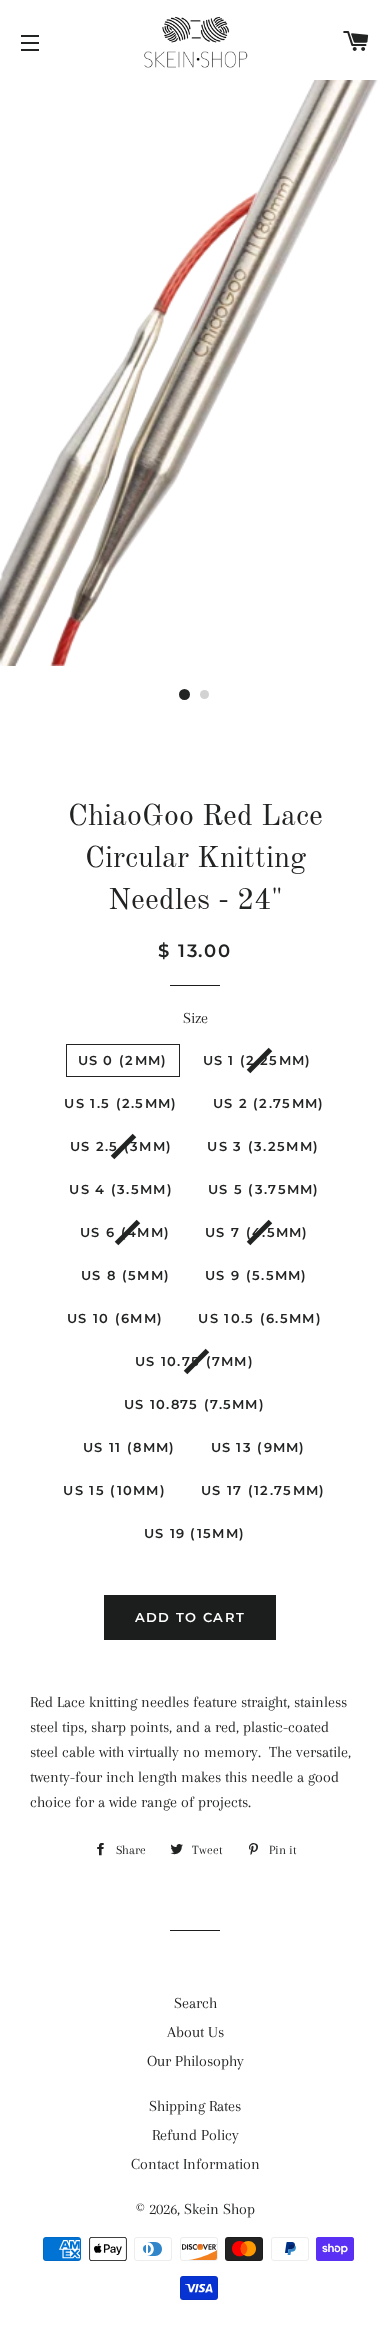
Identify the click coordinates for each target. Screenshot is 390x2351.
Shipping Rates (195, 2106)
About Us (195, 2032)
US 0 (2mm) (123, 1060)
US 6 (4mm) (125, 1232)
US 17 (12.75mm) (263, 1490)
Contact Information (195, 2164)
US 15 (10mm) (114, 1490)
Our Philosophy (195, 2061)
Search (195, 2003)
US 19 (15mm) (195, 1533)
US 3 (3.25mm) (263, 1146)
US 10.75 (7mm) (194, 1361)
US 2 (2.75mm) (269, 1103)
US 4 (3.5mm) (121, 1189)
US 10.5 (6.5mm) (260, 1318)
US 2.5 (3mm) (121, 1146)
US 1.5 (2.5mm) (120, 1103)
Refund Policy (195, 2135)
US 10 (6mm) (115, 1318)
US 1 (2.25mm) (257, 1060)
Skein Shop (219, 2209)
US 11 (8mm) (129, 1447)
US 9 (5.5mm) (256, 1275)
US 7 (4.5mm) (257, 1232)
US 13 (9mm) (258, 1447)
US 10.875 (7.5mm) (194, 1404)
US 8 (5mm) (125, 1275)
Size (195, 1018)
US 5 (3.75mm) (264, 1189)
